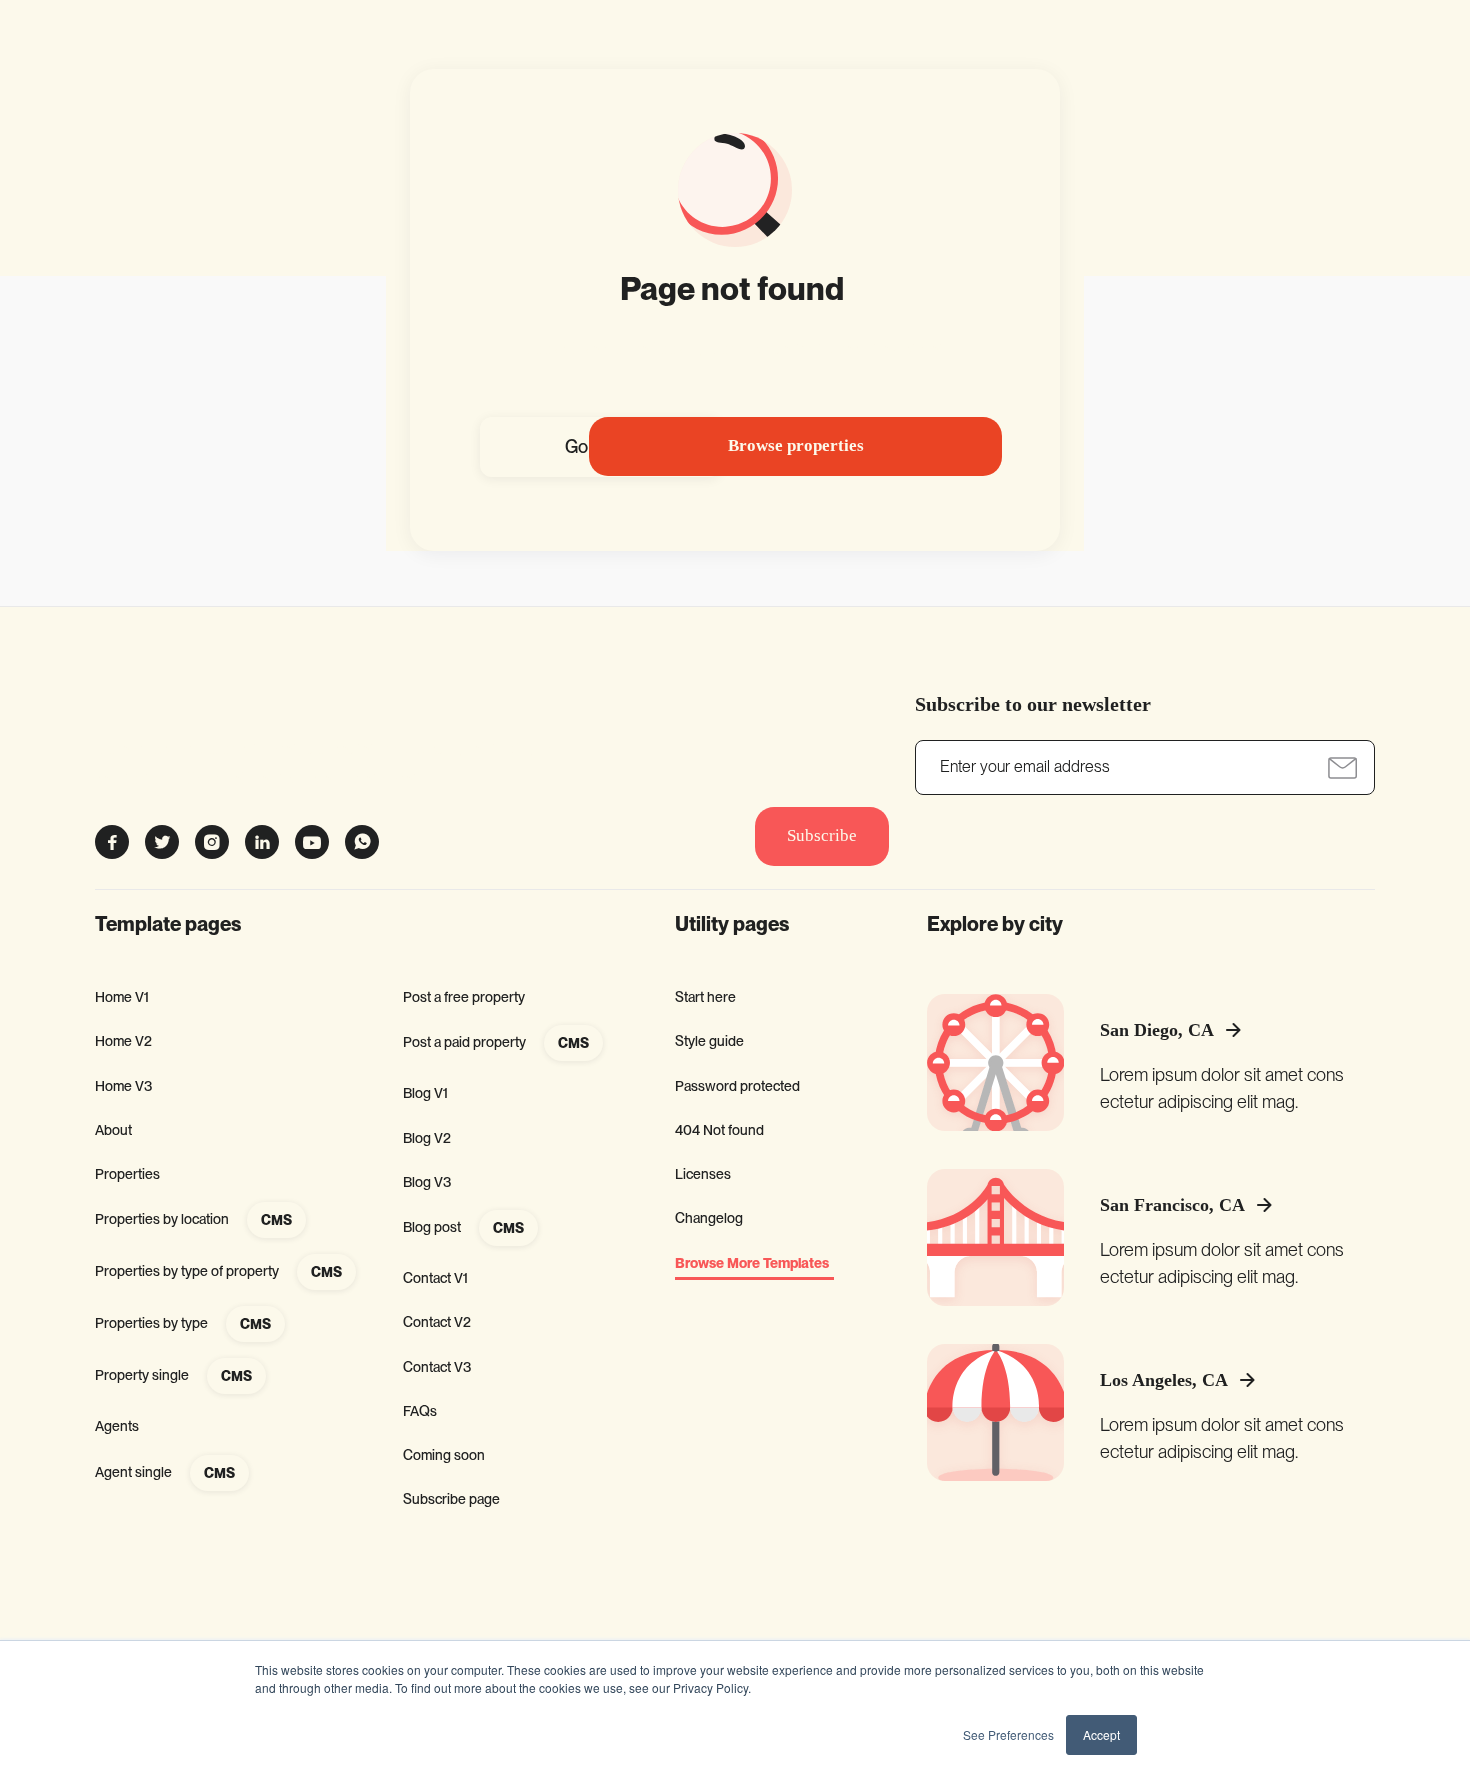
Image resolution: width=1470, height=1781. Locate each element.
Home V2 (123, 1041)
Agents (117, 1426)
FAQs (420, 1411)
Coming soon (444, 1455)
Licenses (703, 1174)
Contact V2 (437, 1322)
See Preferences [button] (1008, 1734)
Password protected (737, 1086)
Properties (127, 1174)
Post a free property (464, 997)
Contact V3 (437, 1367)
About (113, 1130)
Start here (705, 997)
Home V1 (122, 997)
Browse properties (796, 445)
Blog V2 (427, 1138)
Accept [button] (1101, 1734)
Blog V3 (427, 1182)
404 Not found (719, 1130)
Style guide (709, 1041)
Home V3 (123, 1086)
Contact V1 (435, 1278)
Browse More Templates (752, 1263)
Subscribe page (451, 1499)
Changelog (709, 1218)
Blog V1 (425, 1093)
